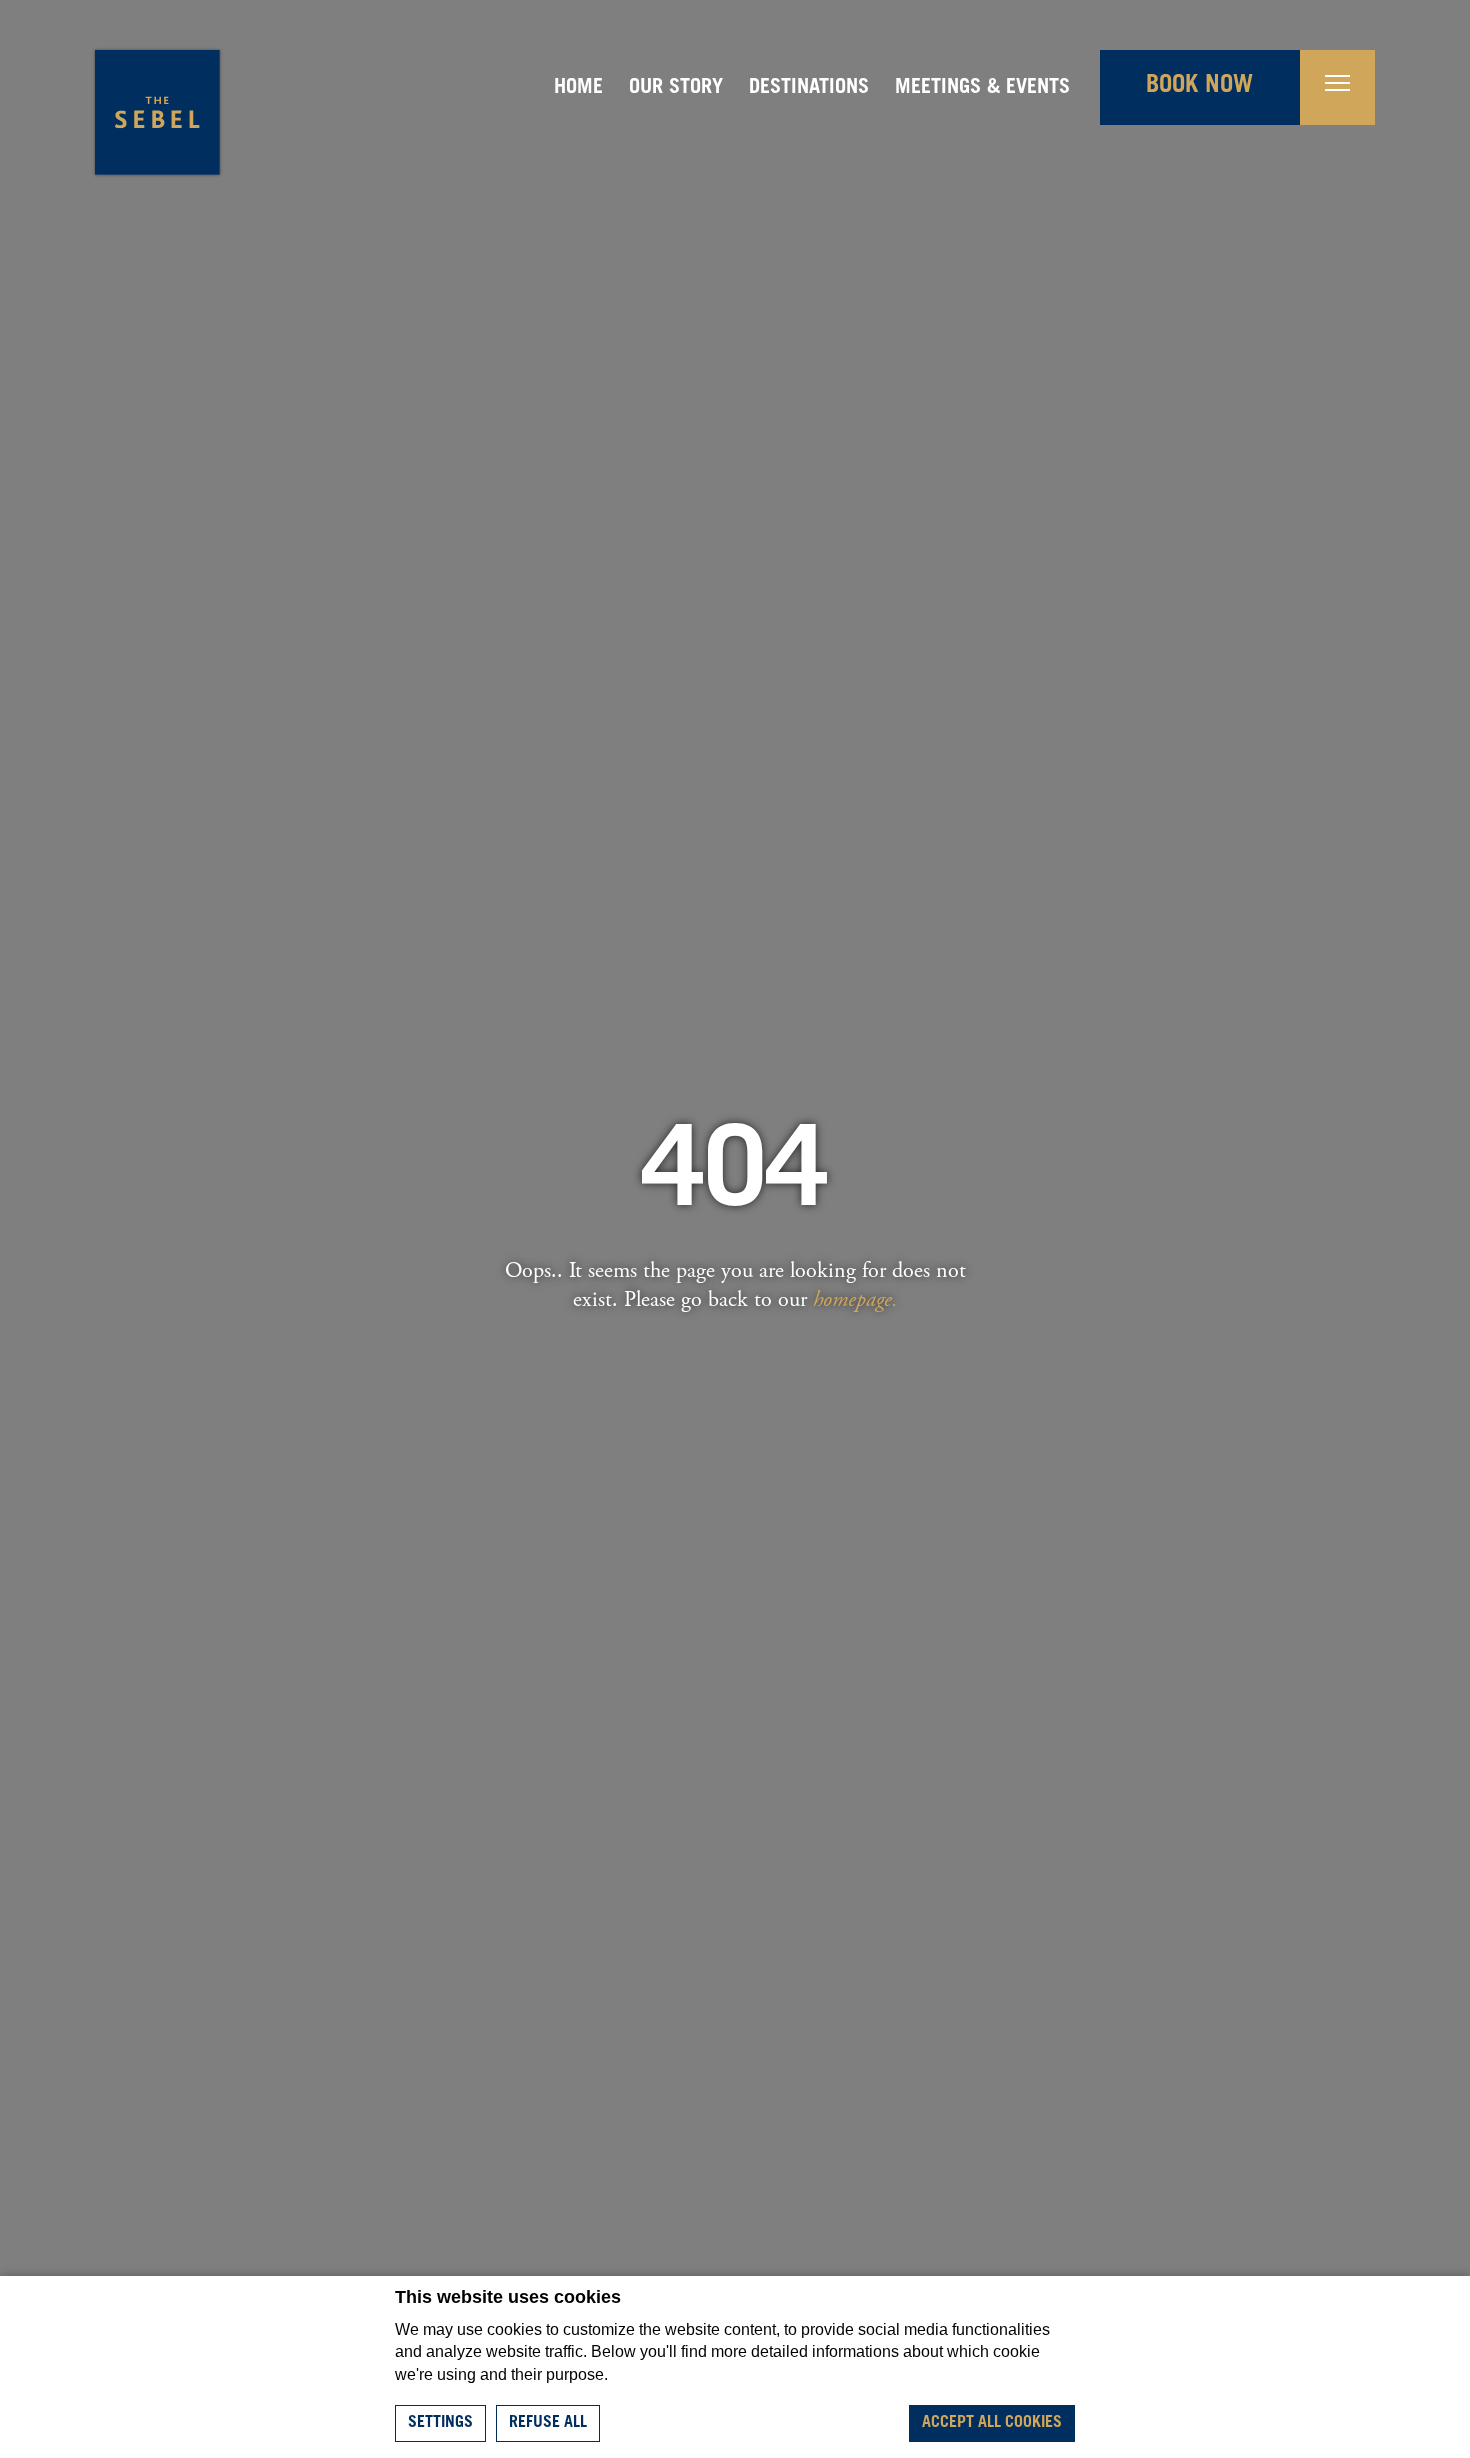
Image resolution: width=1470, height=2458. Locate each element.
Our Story (676, 89)
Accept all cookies (992, 2423)
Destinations (809, 89)
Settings (440, 2423)
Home (578, 89)
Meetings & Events (982, 89)
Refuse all (548, 2423)
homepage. (855, 1299)
